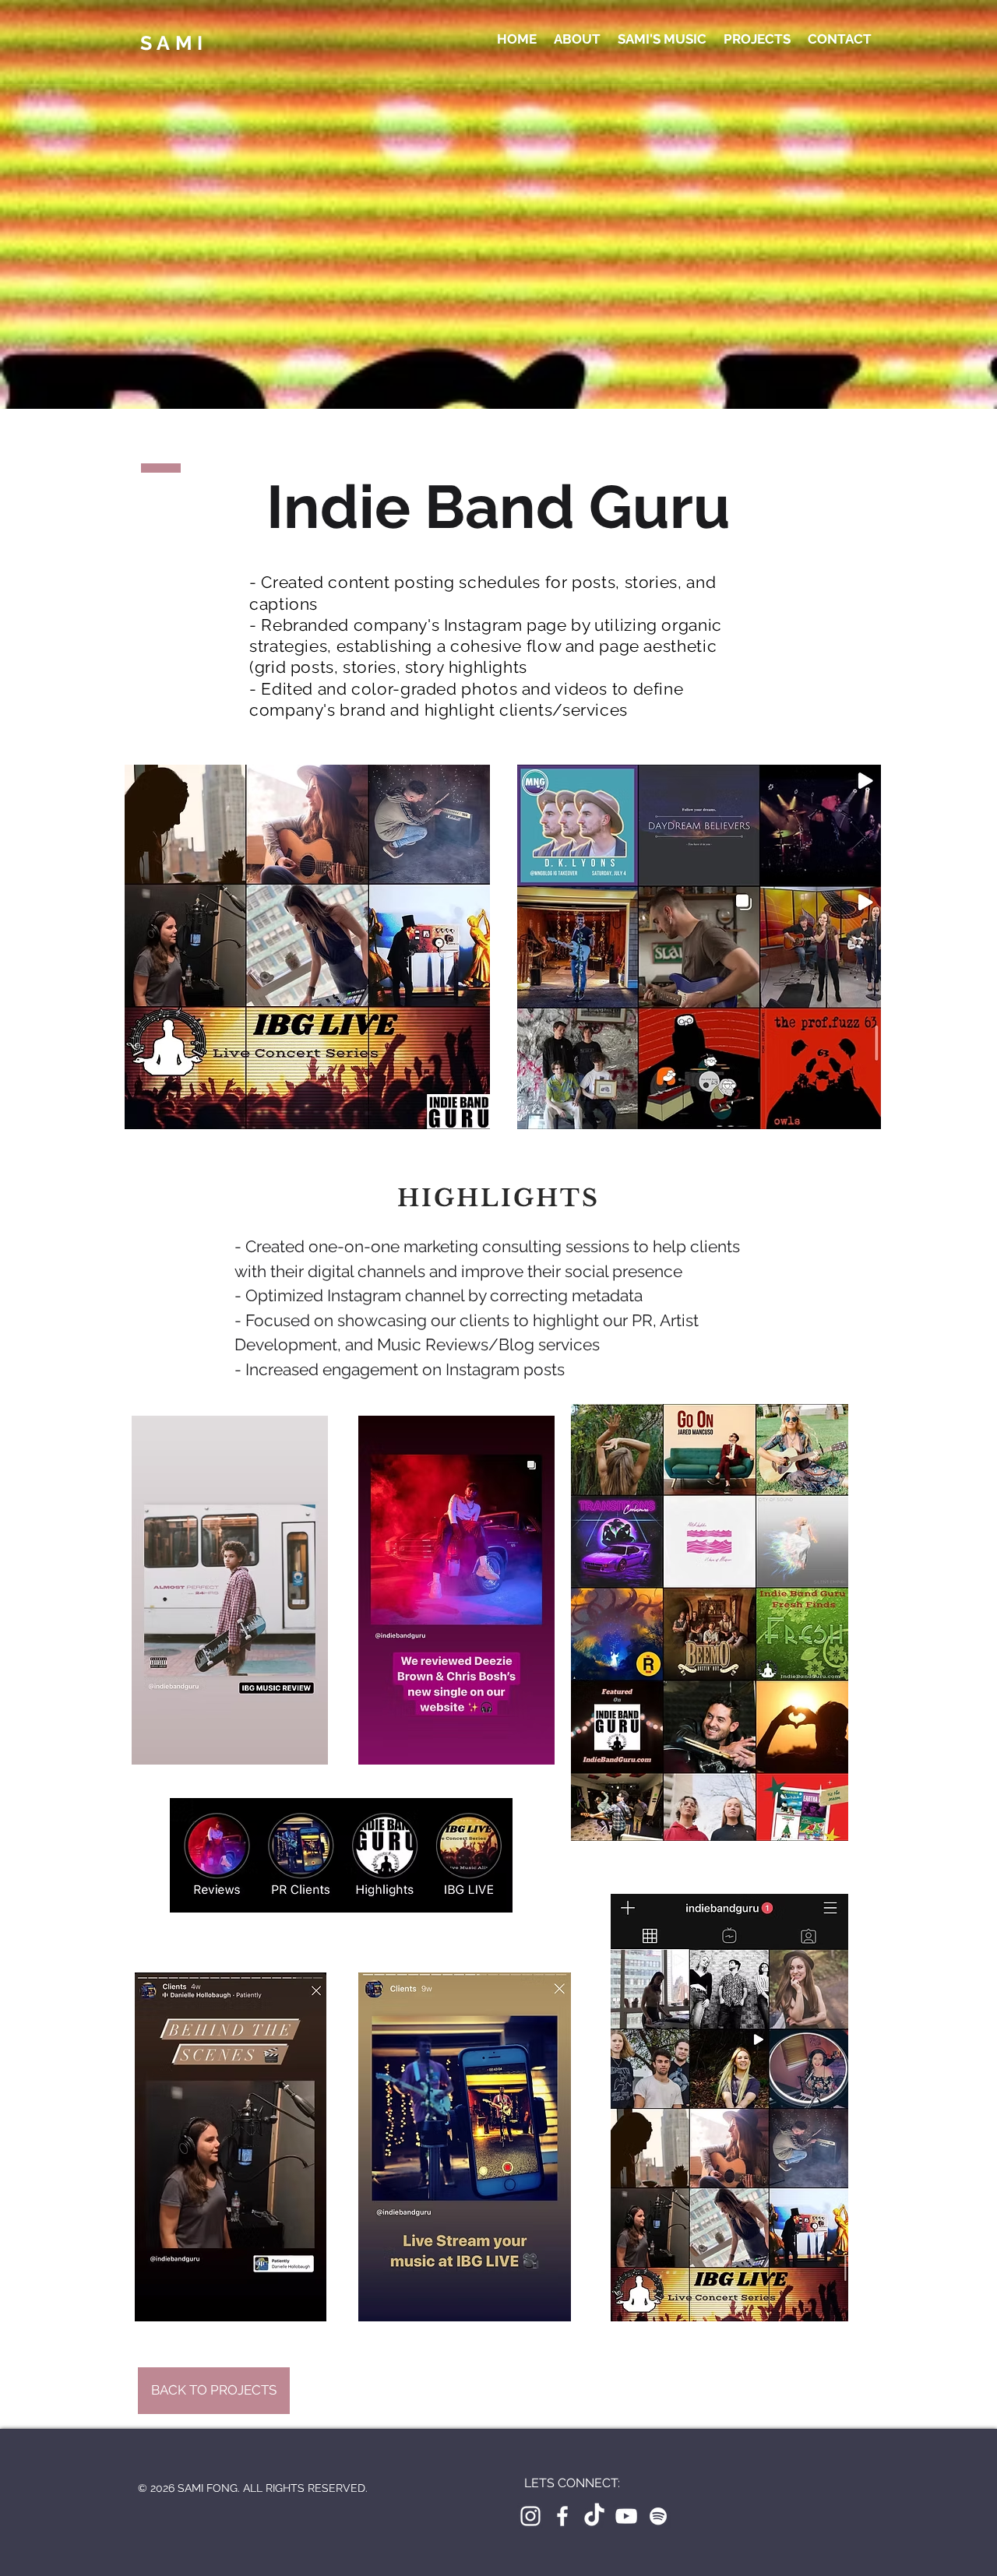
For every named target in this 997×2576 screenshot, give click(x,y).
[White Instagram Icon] (530, 2516)
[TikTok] (594, 2516)
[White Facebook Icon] (562, 2516)
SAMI (174, 43)
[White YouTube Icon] (626, 2516)
